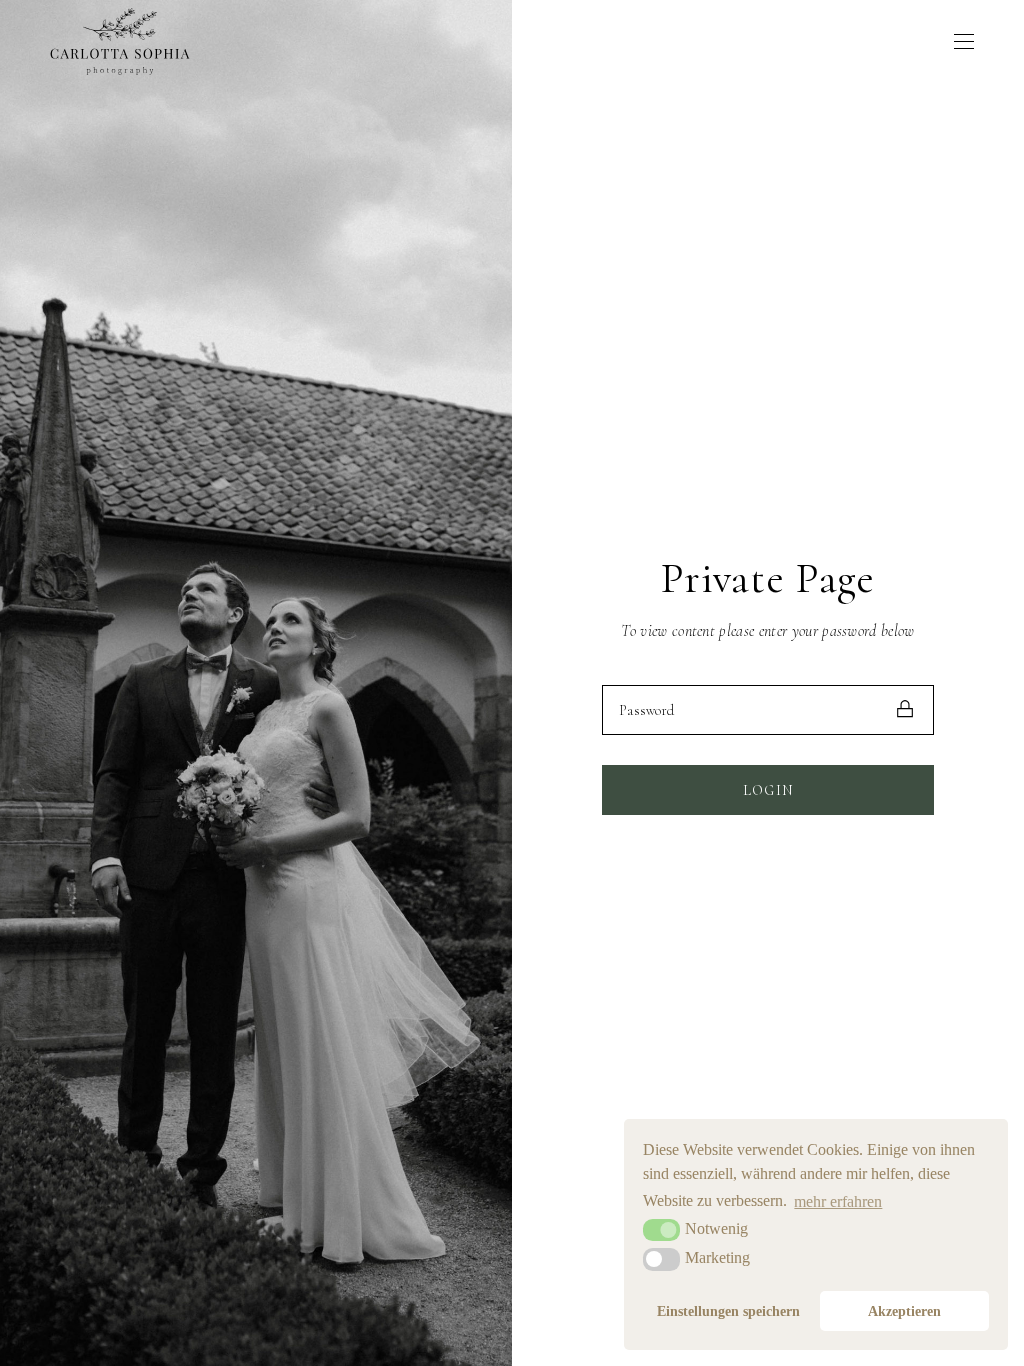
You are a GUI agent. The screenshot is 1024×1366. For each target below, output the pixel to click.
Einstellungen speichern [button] (728, 1311)
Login (768, 790)
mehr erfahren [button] (838, 1201)
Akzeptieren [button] (904, 1311)
